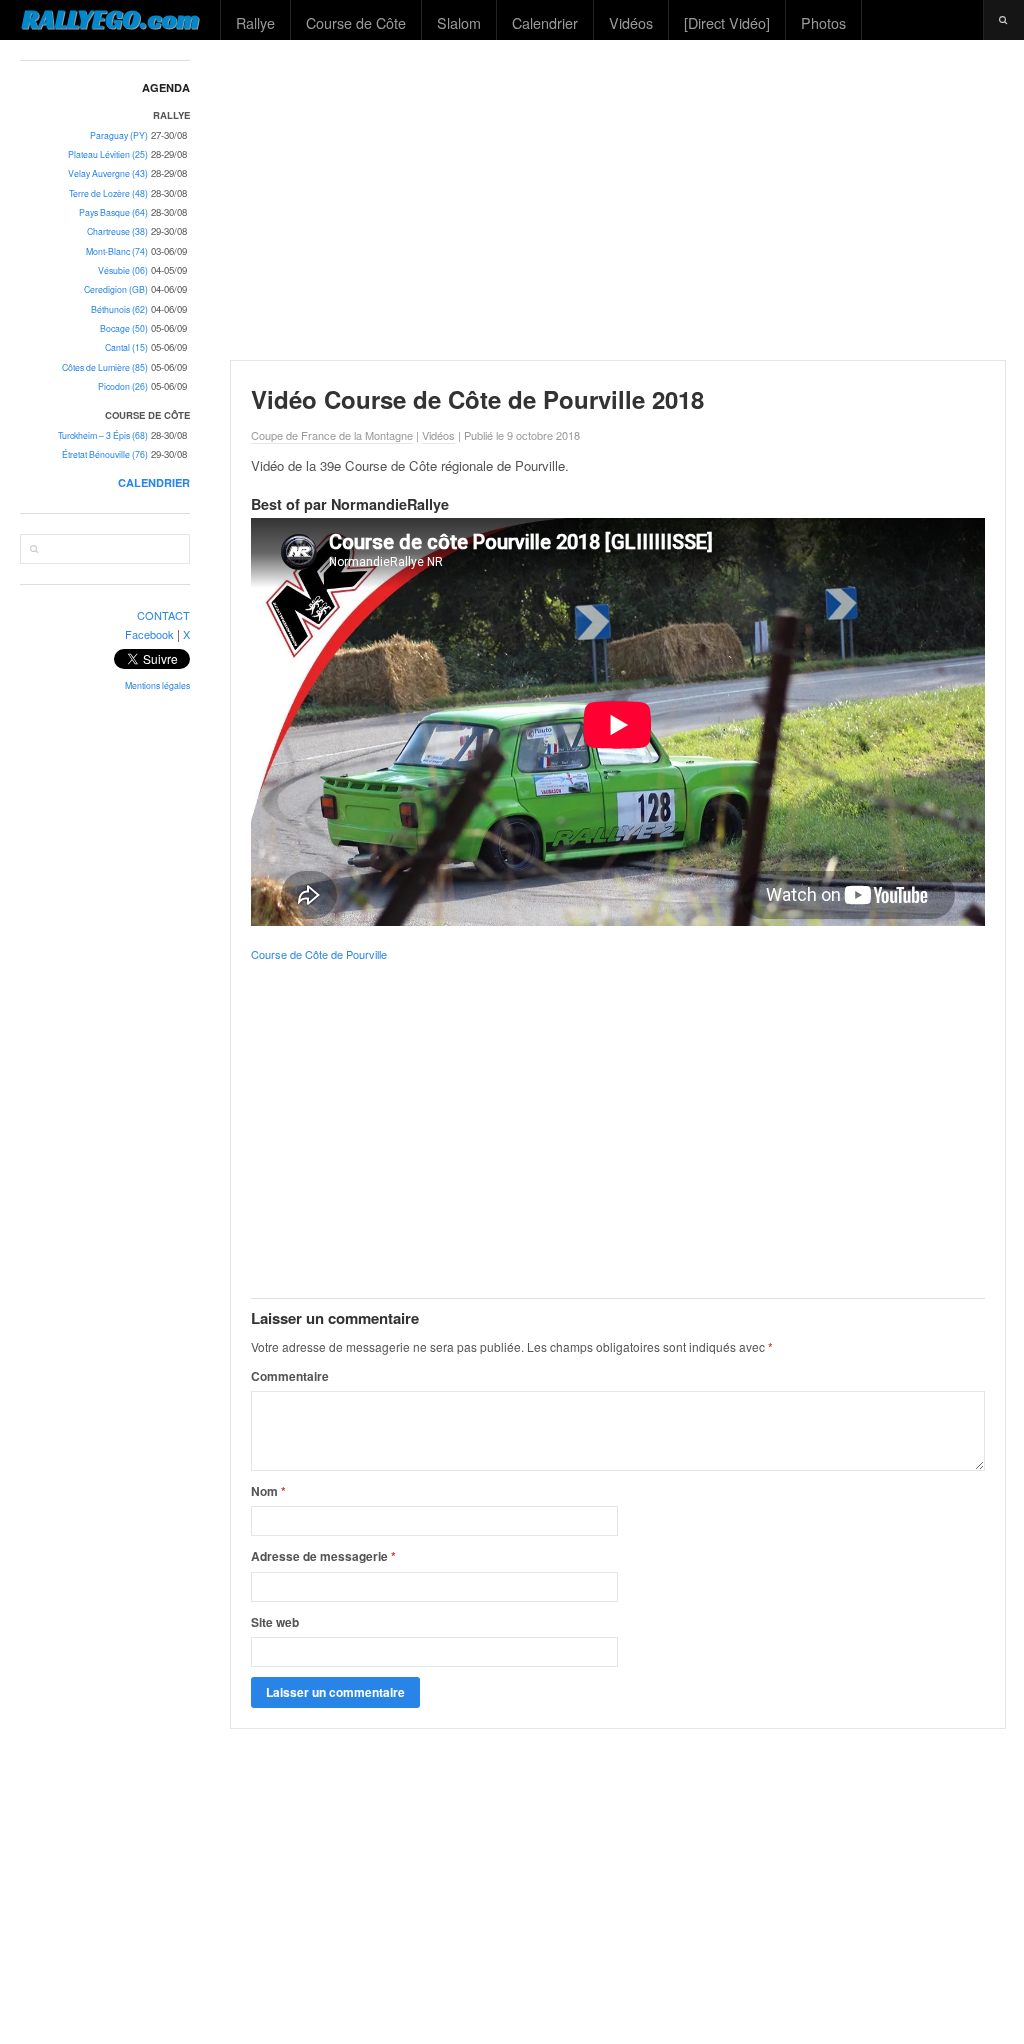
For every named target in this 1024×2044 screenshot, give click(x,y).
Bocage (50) (124, 328)
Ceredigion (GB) (116, 289)
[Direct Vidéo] (727, 22)
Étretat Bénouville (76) (105, 454)
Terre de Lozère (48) (108, 193)
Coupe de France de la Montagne (332, 435)
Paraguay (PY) (119, 135)
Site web (275, 1622)
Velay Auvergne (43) (108, 173)
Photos (823, 22)
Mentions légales (157, 685)
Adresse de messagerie (323, 1556)
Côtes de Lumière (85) (105, 367)
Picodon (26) (123, 386)
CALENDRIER (154, 482)
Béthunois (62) (119, 309)
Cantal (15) (126, 347)
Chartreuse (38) (117, 231)
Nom (268, 1491)
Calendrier (545, 22)
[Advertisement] (618, 200)
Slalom (459, 22)
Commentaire (290, 1376)
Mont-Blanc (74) (117, 251)
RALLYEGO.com (110, 19)
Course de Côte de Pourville (319, 954)
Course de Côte (356, 22)
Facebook (149, 634)
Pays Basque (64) (113, 212)
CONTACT (163, 615)
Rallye (255, 22)
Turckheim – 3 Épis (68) (103, 435)
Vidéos (631, 22)
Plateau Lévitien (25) (108, 154)
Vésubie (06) (123, 270)
